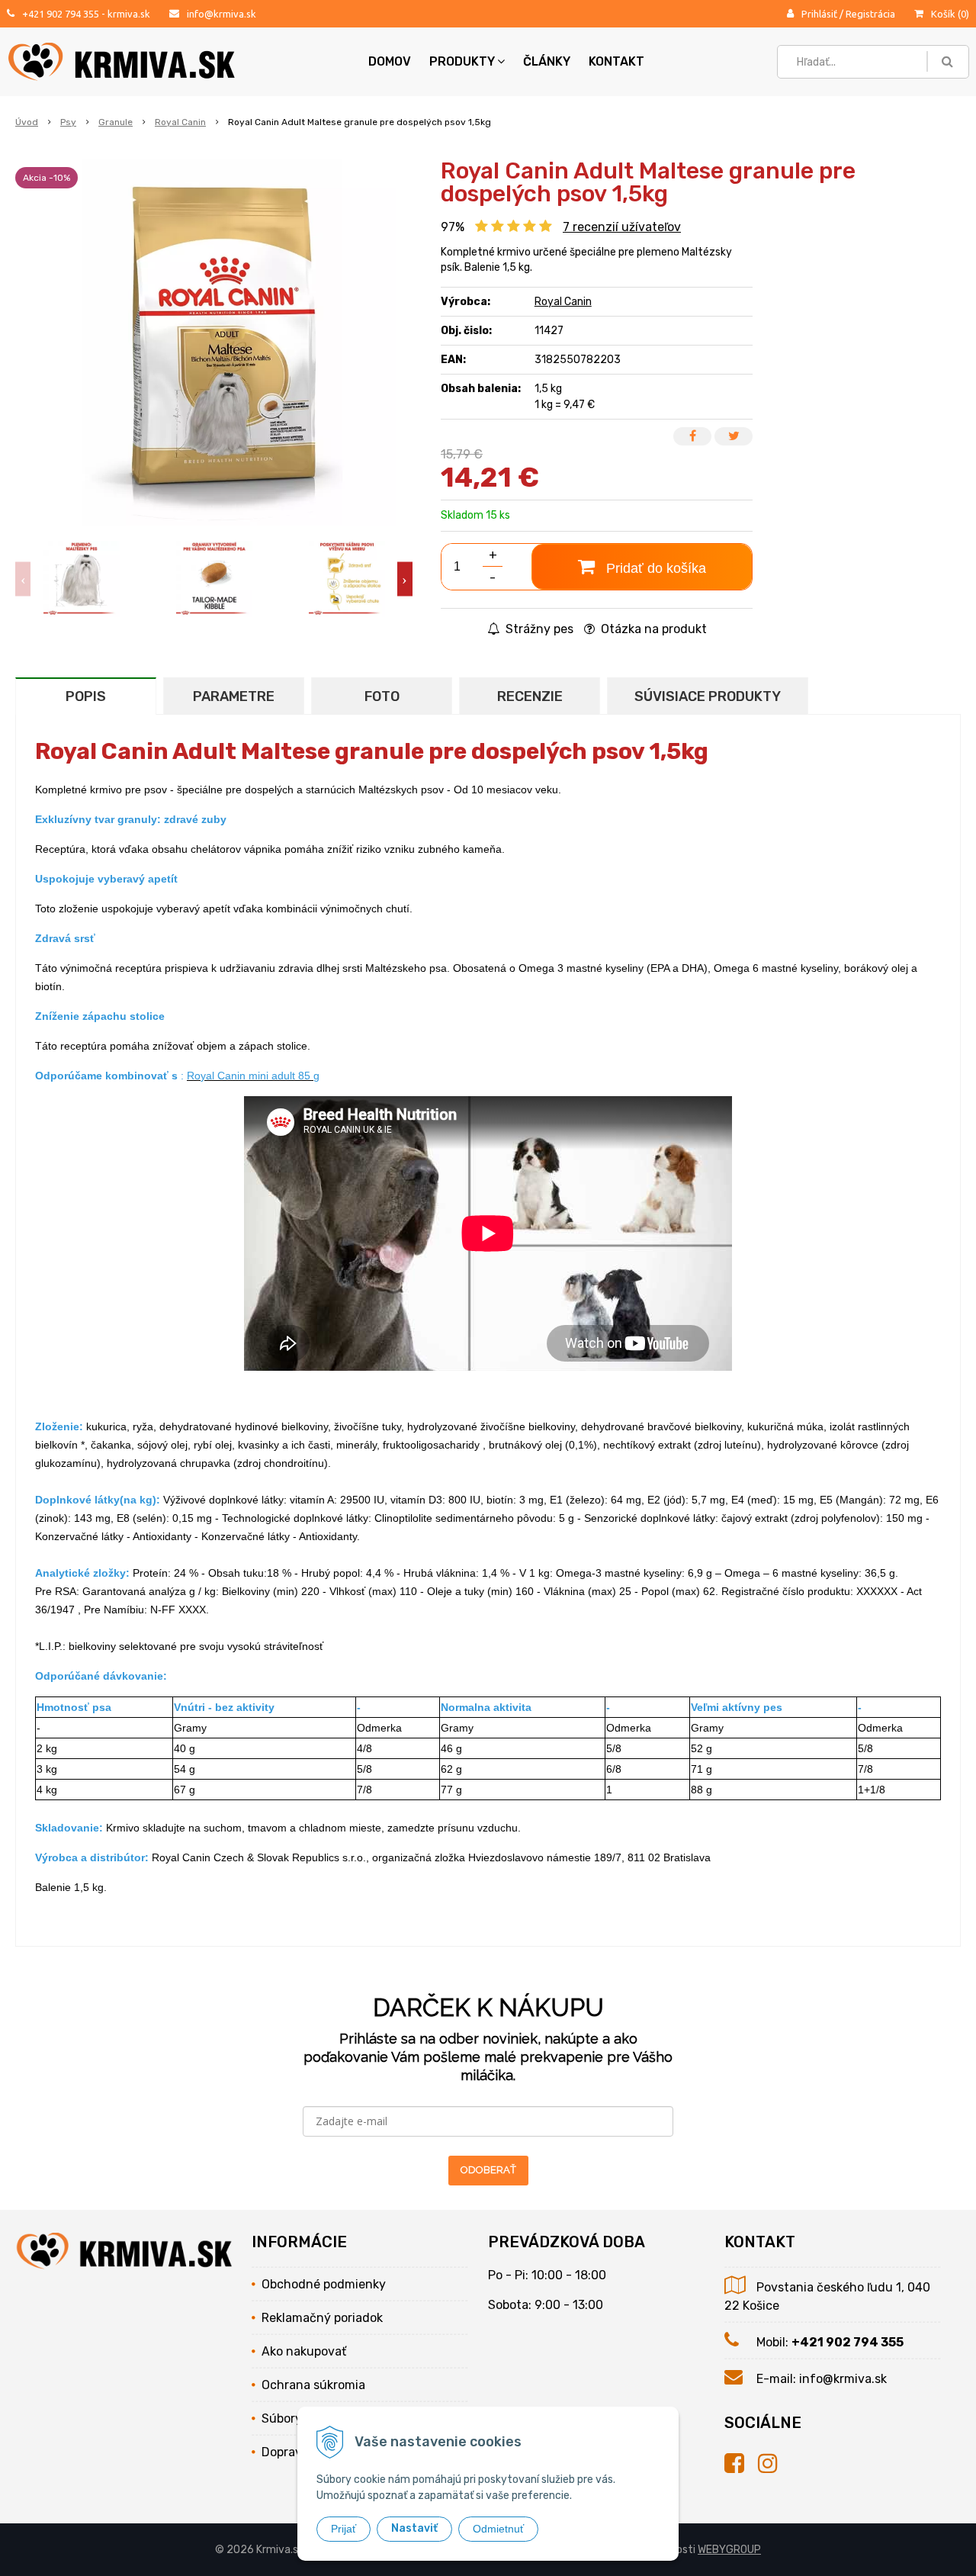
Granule (116, 122)
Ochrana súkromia (313, 2385)
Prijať (344, 2529)
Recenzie (530, 696)
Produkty (462, 61)
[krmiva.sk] (741, 2464)
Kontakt (616, 61)
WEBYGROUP (729, 2550)
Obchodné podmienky (324, 2284)
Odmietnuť (498, 2529)
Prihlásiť (819, 14)
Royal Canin (180, 122)
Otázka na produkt (652, 629)
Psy (68, 122)
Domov (390, 61)
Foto (382, 696)
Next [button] (405, 579)
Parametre (234, 696)
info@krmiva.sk (222, 14)
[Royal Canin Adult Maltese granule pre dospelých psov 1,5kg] (214, 343)
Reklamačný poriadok (322, 2318)
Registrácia (870, 14)
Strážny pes (538, 629)
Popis (86, 696)
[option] (82, 579)
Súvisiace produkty (708, 696)
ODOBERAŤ (488, 2170)
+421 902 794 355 (61, 14)
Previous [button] (23, 579)
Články (547, 61)
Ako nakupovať (304, 2351)
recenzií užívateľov (622, 227)
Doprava (285, 2452)
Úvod (27, 122)
